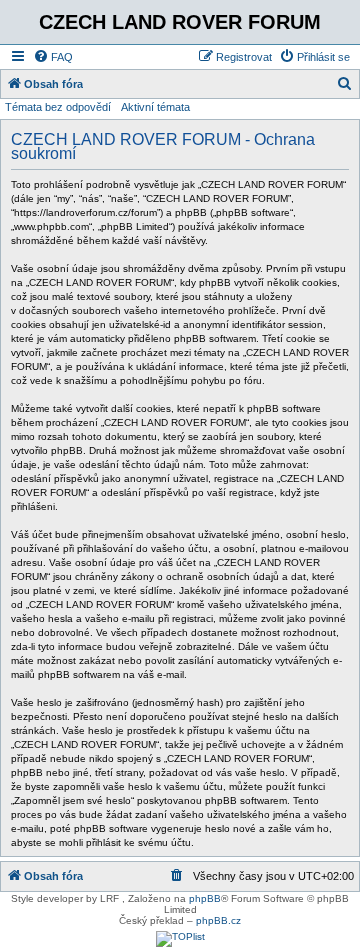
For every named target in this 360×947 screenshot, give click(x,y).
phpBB (205, 898)
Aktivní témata (155, 107)
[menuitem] (53, 57)
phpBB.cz (218, 920)
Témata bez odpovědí (58, 107)
